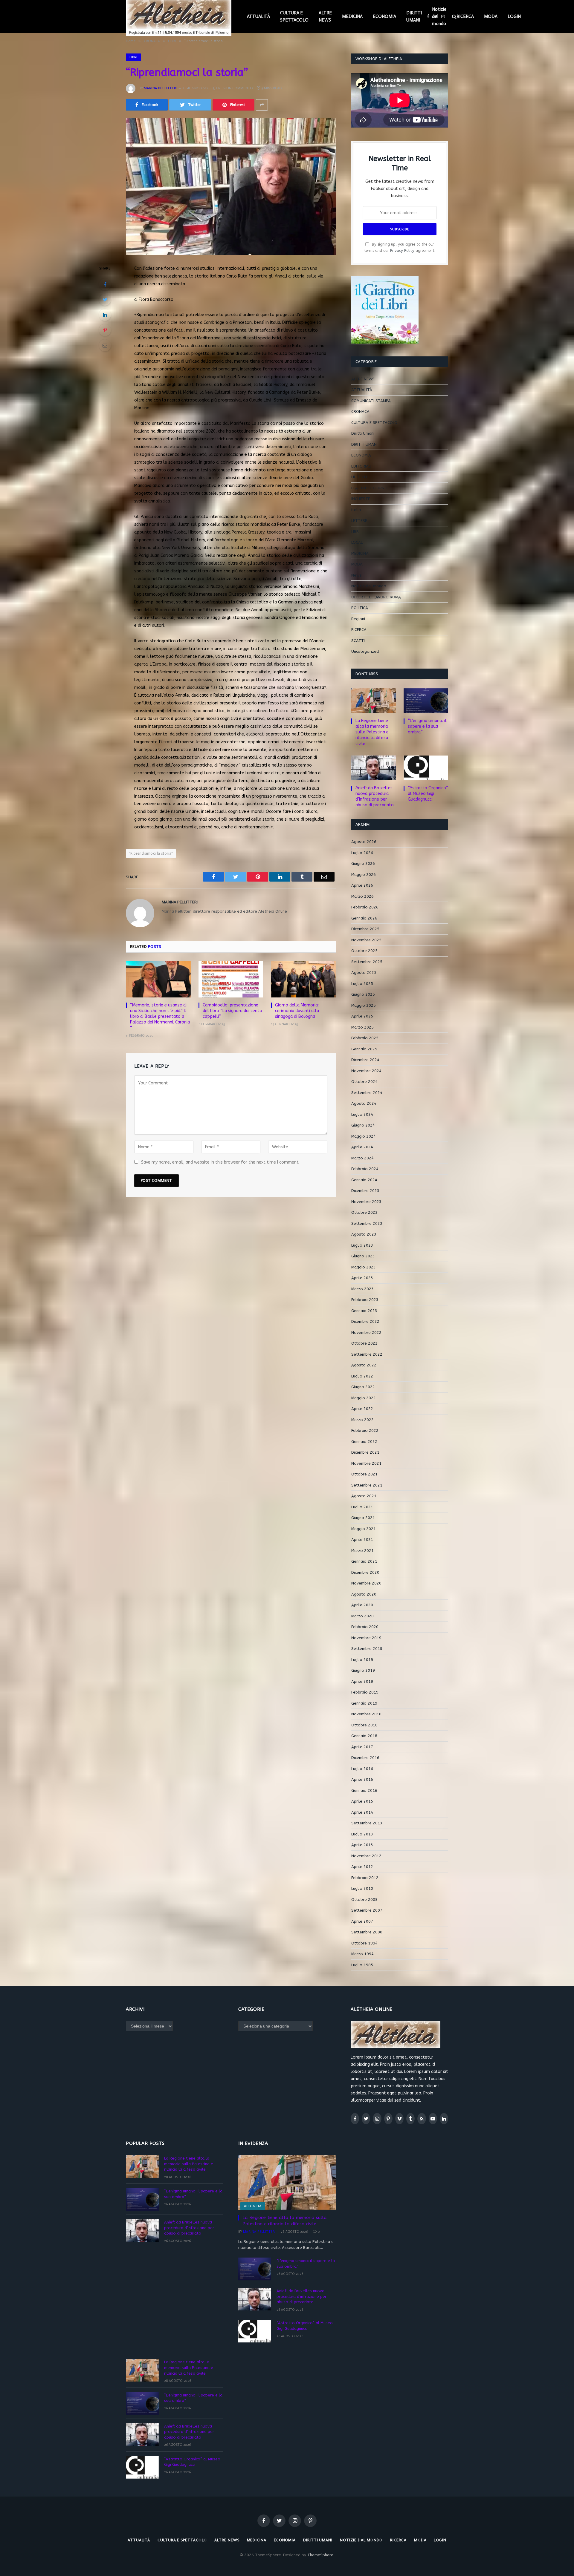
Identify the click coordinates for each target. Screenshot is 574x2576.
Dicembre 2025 (365, 929)
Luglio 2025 (362, 984)
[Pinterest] (105, 330)
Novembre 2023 (366, 1202)
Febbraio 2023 (365, 1300)
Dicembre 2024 (365, 1060)
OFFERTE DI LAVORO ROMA (376, 597)
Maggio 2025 (364, 1005)
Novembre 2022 (366, 1333)
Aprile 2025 (362, 1016)
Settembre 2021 (367, 1485)
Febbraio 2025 (365, 1038)
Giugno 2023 (363, 1256)
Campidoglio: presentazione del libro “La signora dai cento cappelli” (232, 1011)
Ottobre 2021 (364, 1474)
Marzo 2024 (362, 1158)
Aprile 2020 (362, 1605)
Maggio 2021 (364, 1529)
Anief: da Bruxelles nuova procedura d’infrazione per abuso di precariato (375, 796)
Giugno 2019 (363, 1670)
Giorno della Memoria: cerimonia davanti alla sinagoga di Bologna (297, 1011)
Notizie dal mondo (439, 16)
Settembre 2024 (367, 1093)
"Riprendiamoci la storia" (151, 853)
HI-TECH (359, 477)
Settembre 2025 (367, 962)
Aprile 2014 (362, 1812)
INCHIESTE (361, 499)
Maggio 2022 (364, 1398)
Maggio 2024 (364, 1136)
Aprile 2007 (362, 1921)
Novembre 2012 (366, 1856)
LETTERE (359, 521)
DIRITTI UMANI (414, 16)
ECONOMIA (384, 16)
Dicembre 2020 (365, 1572)
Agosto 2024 (364, 1103)
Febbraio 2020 (365, 1627)
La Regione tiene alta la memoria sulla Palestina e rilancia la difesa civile (372, 732)
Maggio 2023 (364, 1267)
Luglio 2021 (362, 1507)
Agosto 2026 (364, 842)
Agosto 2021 (364, 1496)
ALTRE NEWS (325, 16)
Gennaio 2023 (364, 1311)
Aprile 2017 (362, 1747)
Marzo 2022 (362, 1420)
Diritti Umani (363, 433)
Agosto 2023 (364, 1234)
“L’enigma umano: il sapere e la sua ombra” (427, 726)
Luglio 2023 (362, 1245)
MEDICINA (352, 16)
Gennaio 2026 (364, 918)
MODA (491, 16)
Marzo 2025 (362, 1027)
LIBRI (133, 57)
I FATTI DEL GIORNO (369, 488)
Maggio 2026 (364, 875)
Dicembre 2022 (365, 1321)
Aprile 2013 (362, 1845)
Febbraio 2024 (365, 1169)
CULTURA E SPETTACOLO (294, 16)
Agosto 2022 (364, 1365)
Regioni (358, 619)
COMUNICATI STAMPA (371, 401)
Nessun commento (236, 88)
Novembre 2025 (366, 940)
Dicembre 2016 (365, 1758)
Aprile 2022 (362, 1409)
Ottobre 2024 (364, 1082)
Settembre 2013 (367, 1823)
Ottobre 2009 (364, 1900)
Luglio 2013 (362, 1834)
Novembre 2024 (366, 1071)
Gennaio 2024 (364, 1180)
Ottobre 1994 (364, 1943)
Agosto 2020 (364, 1594)
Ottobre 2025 (364, 951)
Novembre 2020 (366, 1583)
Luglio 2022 (362, 1376)
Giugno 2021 (363, 1518)
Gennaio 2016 (364, 1790)
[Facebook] (105, 284)
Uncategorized (365, 651)
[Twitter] (105, 300)
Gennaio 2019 (364, 1703)
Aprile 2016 (362, 1779)
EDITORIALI (361, 466)
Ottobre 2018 (364, 1725)
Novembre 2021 (366, 1463)
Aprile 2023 (362, 1278)
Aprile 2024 (362, 1147)
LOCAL (357, 542)
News (357, 575)
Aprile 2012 (362, 1867)
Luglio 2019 (362, 1660)
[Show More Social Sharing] (262, 105)
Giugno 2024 (363, 1125)
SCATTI (358, 641)
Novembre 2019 (366, 1638)
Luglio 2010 (362, 1888)
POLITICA (360, 608)
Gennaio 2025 (364, 1049)
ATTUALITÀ (258, 16)
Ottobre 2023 (364, 1212)
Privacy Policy (402, 250)
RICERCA (465, 16)
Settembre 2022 (367, 1354)
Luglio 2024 (362, 1114)
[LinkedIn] (105, 315)
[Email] (105, 345)
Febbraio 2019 (365, 1692)
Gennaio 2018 (364, 1736)
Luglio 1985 (362, 1965)
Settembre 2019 (367, 1649)
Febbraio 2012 (365, 1878)
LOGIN (514, 16)
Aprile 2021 (362, 1540)
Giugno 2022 (363, 1387)
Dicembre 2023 (365, 1191)
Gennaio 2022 (364, 1442)
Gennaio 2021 (364, 1561)
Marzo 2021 (362, 1551)
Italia (356, 510)
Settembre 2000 (367, 1932)
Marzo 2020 (362, 1616)
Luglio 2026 (362, 853)
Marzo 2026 (362, 896)
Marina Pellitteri (161, 88)
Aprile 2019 (362, 1681)
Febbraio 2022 (365, 1430)
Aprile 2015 (362, 1801)
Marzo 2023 (362, 1289)
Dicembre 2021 (365, 1452)
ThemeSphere (320, 2555)
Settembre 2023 (367, 1223)
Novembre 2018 (366, 1714)
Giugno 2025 (363, 994)
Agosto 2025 (364, 973)
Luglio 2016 (362, 1769)
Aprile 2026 (362, 885)
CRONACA (360, 412)
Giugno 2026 (363, 863)
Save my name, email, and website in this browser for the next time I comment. (220, 1162)
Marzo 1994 (362, 1954)
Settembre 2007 (367, 1910)
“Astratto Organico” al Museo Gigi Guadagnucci (428, 794)
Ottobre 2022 (364, 1343)
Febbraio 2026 (365, 907)
